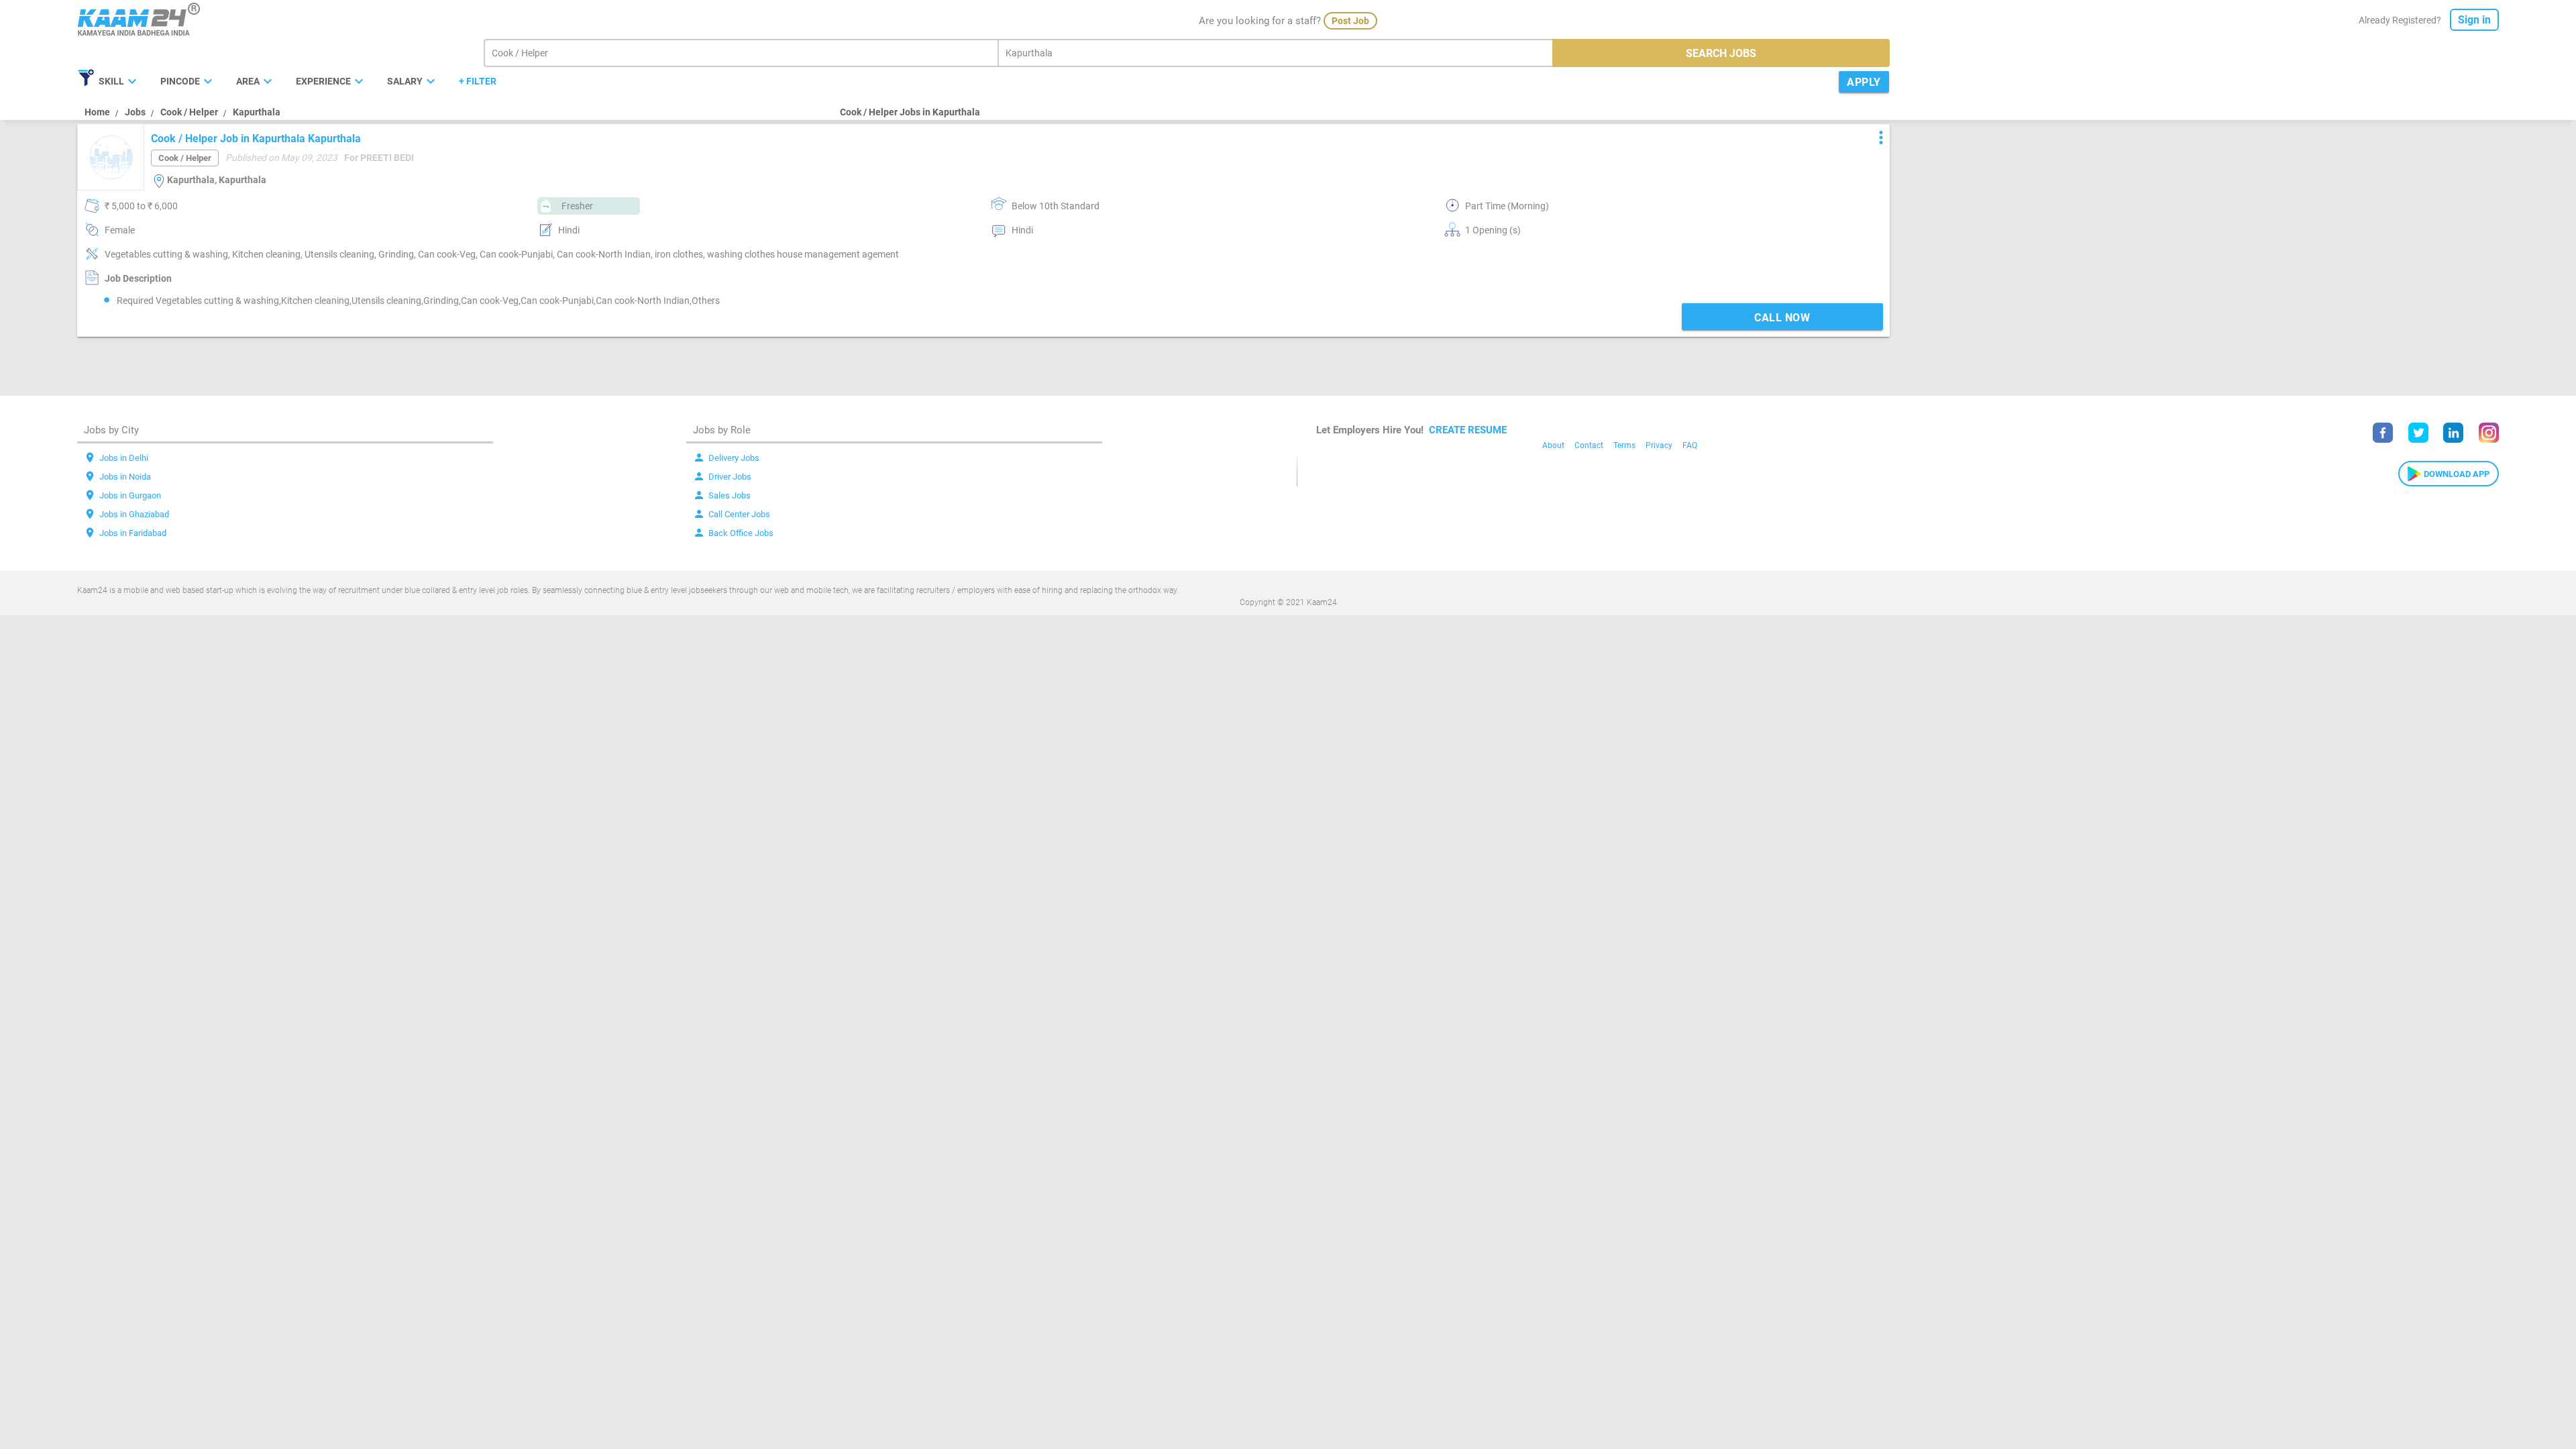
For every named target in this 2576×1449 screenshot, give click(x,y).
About (1553, 445)
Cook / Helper (189, 112)
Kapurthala (257, 112)
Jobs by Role (722, 430)
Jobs (135, 112)
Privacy (1659, 445)
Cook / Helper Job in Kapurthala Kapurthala (256, 139)
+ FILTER (478, 81)
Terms (1624, 445)
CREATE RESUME (1468, 430)
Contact (1589, 445)
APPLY (1864, 82)
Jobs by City (111, 430)
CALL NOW (1782, 318)
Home (97, 112)
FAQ (1690, 445)
